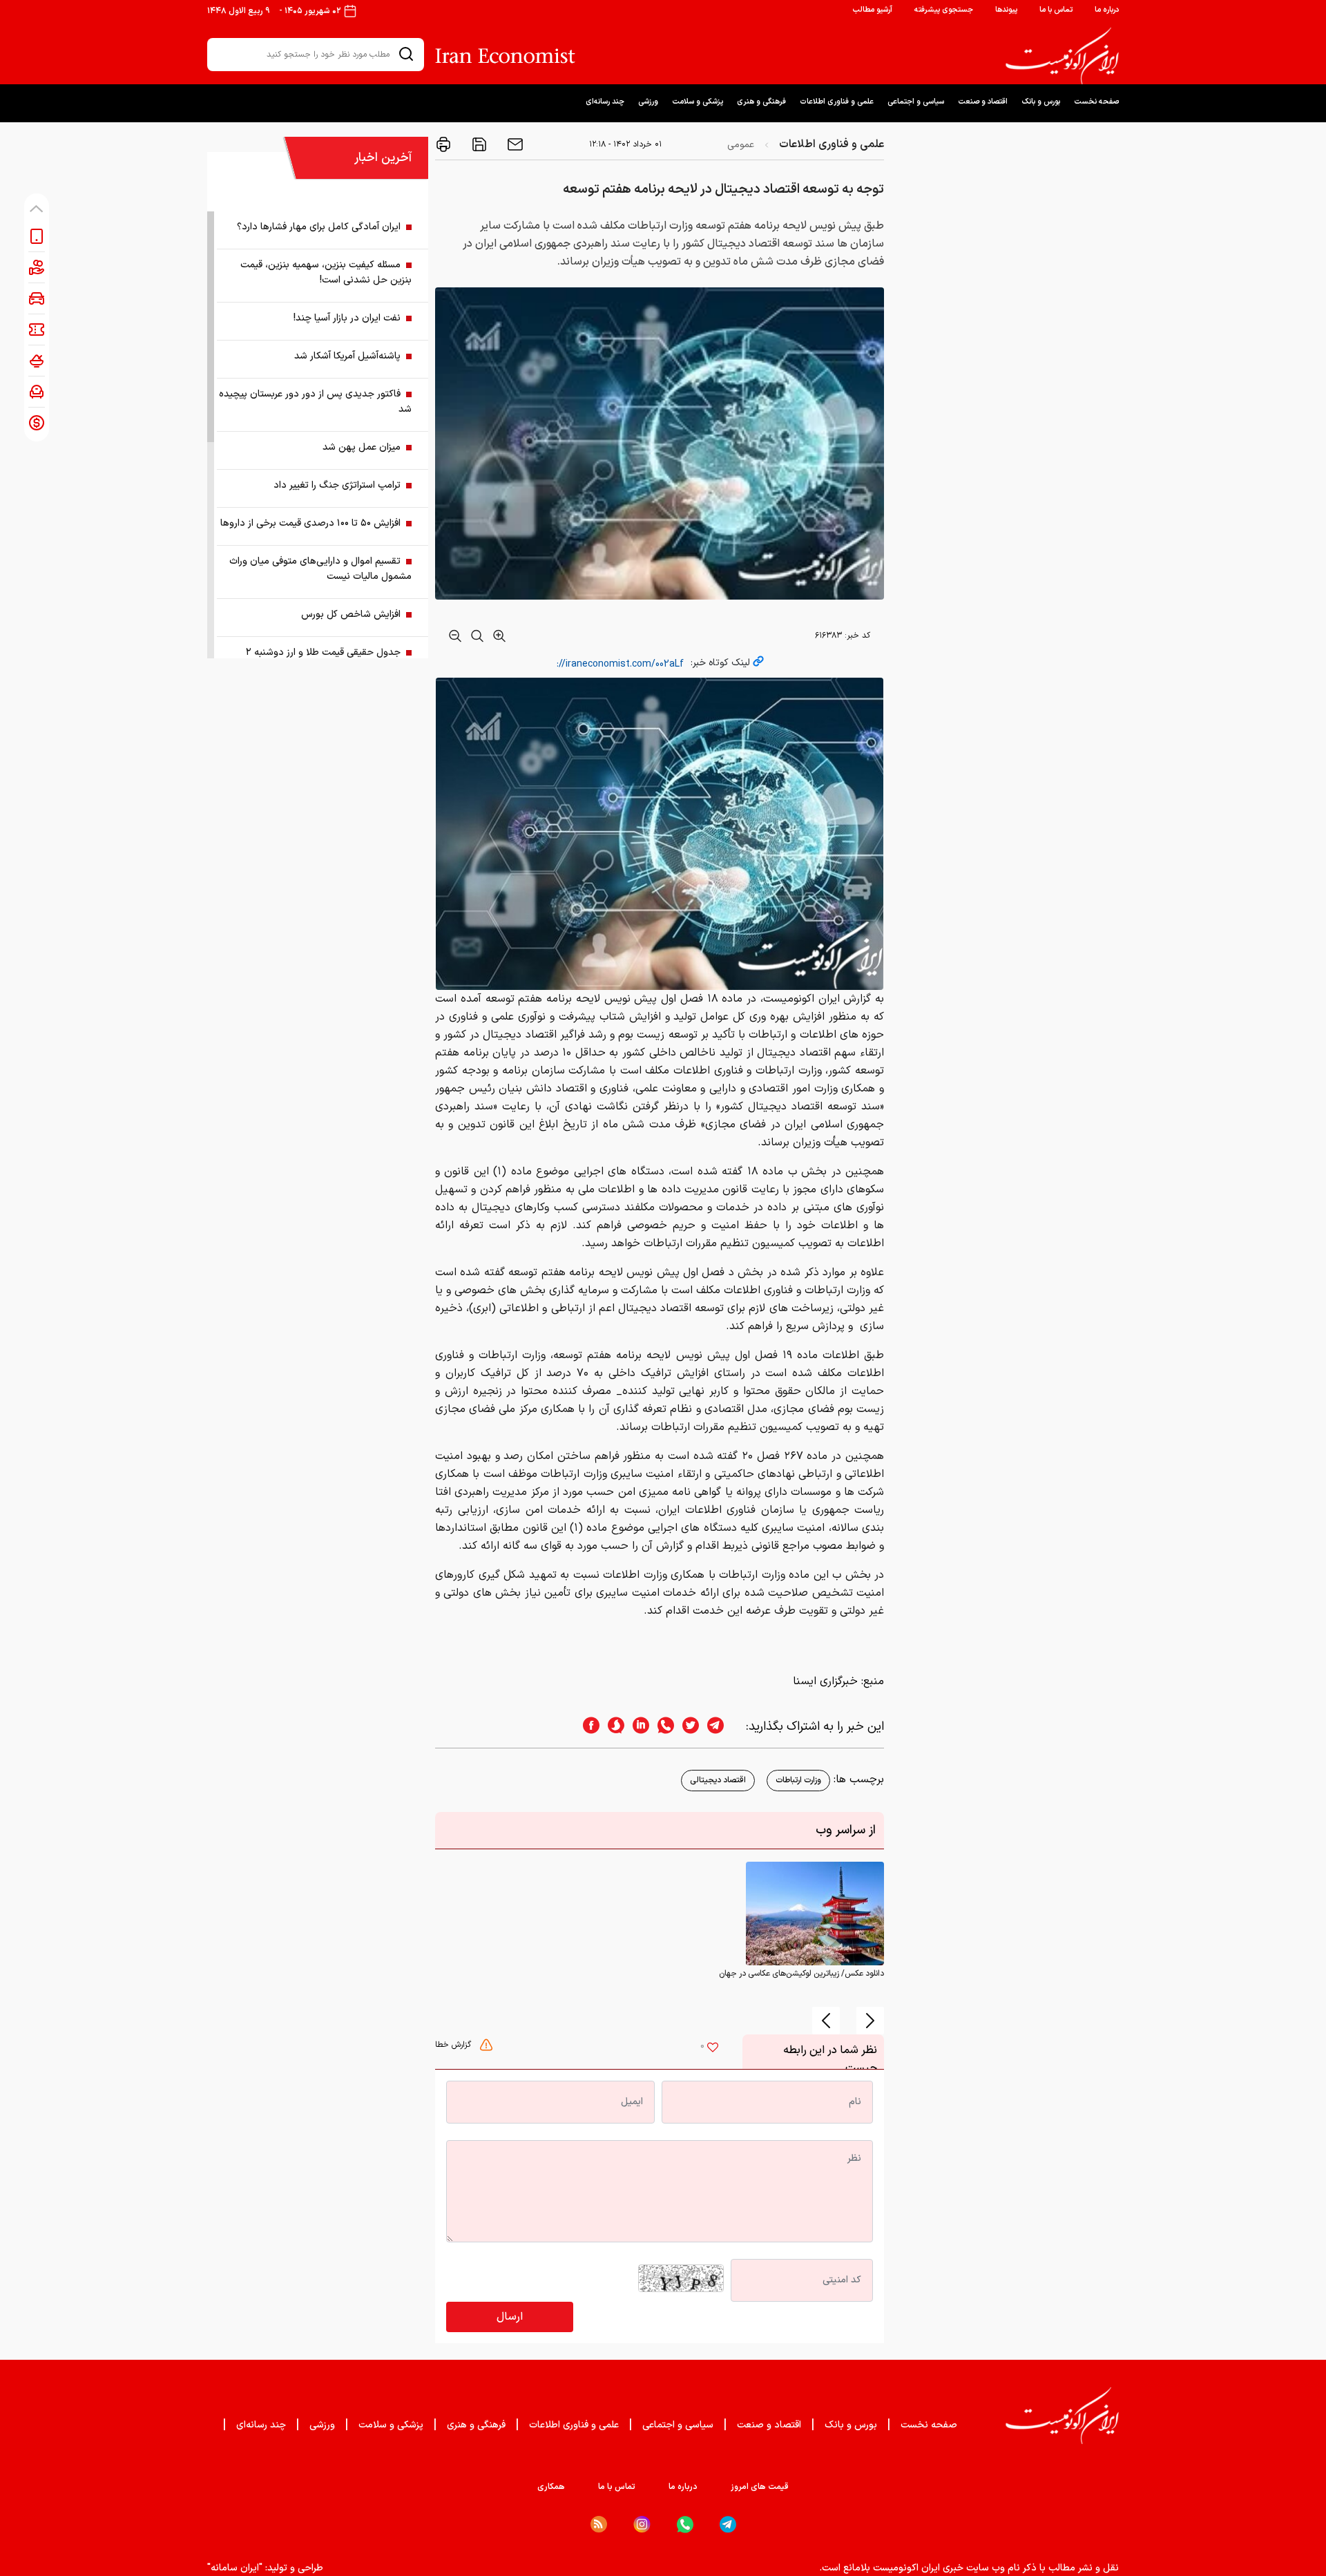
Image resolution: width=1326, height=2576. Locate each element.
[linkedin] (637, 1727)
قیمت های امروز (760, 2487)
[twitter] (686, 1727)
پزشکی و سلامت (698, 102)
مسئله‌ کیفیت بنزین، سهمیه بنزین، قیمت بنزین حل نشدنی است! (326, 273)
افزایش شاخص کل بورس (351, 614)
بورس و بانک (1041, 102)
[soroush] (612, 1727)
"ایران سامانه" (235, 2568)
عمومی (741, 145)
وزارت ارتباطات (798, 1780)
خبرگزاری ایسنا (825, 1681)
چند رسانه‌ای (605, 102)
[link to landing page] (1062, 56)
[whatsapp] (662, 1727)
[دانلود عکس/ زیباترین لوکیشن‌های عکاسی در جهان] (815, 1914)
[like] (713, 2049)
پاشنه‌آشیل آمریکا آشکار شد (347, 356)
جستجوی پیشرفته (944, 10)
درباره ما (1107, 10)
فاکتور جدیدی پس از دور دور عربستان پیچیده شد (315, 402)
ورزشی (648, 102)
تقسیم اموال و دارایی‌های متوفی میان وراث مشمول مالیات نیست (320, 569)
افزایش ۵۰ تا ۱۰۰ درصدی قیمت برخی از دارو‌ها (310, 523)
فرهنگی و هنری (761, 102)
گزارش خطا (454, 2045)
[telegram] (722, 1727)
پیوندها (1006, 10)
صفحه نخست (1096, 102)
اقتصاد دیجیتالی (718, 1780)
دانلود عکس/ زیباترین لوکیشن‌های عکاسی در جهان (801, 1974)
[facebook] (587, 1727)
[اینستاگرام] (642, 2525)
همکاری (551, 2487)
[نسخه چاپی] (443, 144)
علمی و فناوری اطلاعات (837, 102)
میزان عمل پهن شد (362, 447)
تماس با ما (1056, 10)
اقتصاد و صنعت (983, 102)
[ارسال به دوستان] (514, 144)
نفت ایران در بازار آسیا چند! (347, 318)
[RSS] (599, 2524)
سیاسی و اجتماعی (916, 102)
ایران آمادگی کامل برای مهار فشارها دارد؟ (319, 227)
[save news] (478, 144)
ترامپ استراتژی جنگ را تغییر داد (337, 485)
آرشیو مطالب (872, 10)
